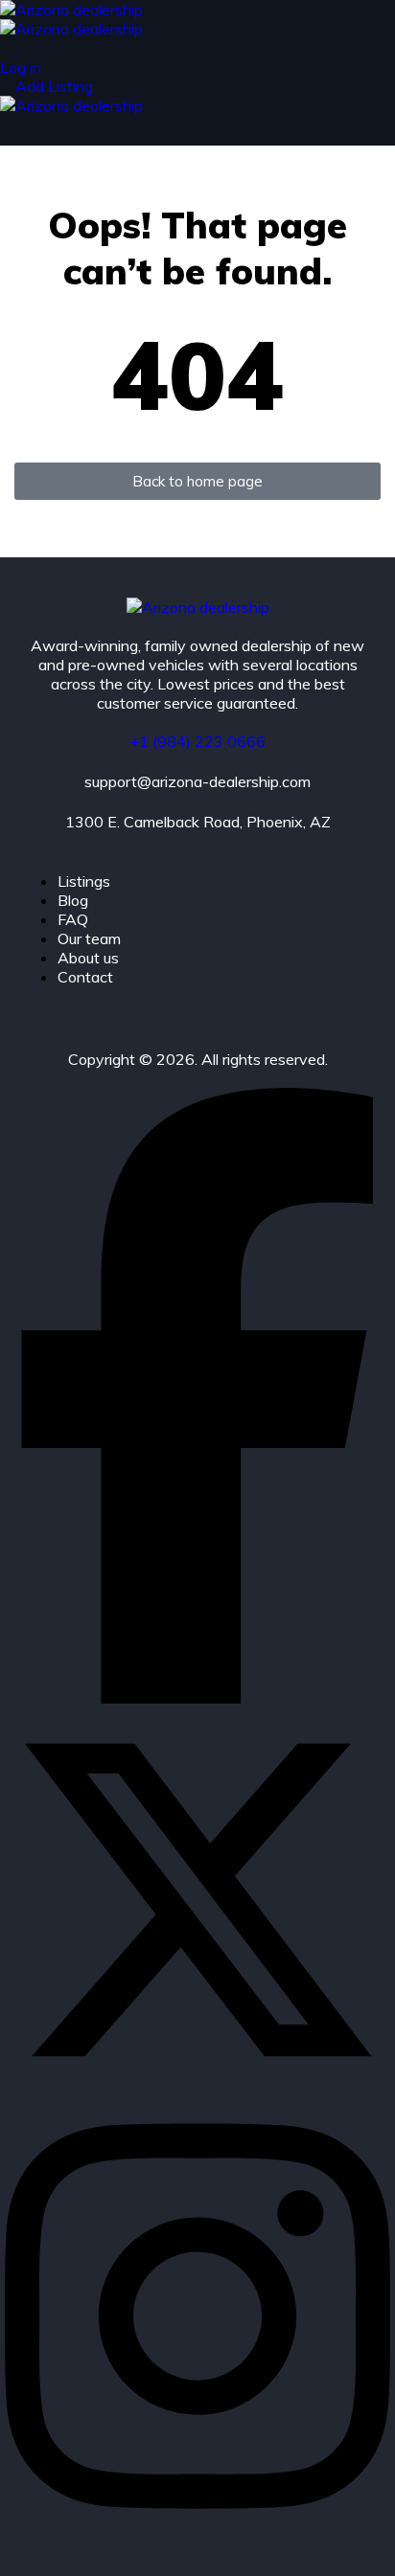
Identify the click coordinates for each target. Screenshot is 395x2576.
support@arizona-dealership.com (197, 781)
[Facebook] (197, 1698)
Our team (89, 938)
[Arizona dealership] (71, 10)
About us (88, 958)
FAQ (73, 919)
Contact (85, 977)
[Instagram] (197, 2531)
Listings (84, 881)
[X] (197, 2087)
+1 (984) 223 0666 (197, 741)
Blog (73, 900)
